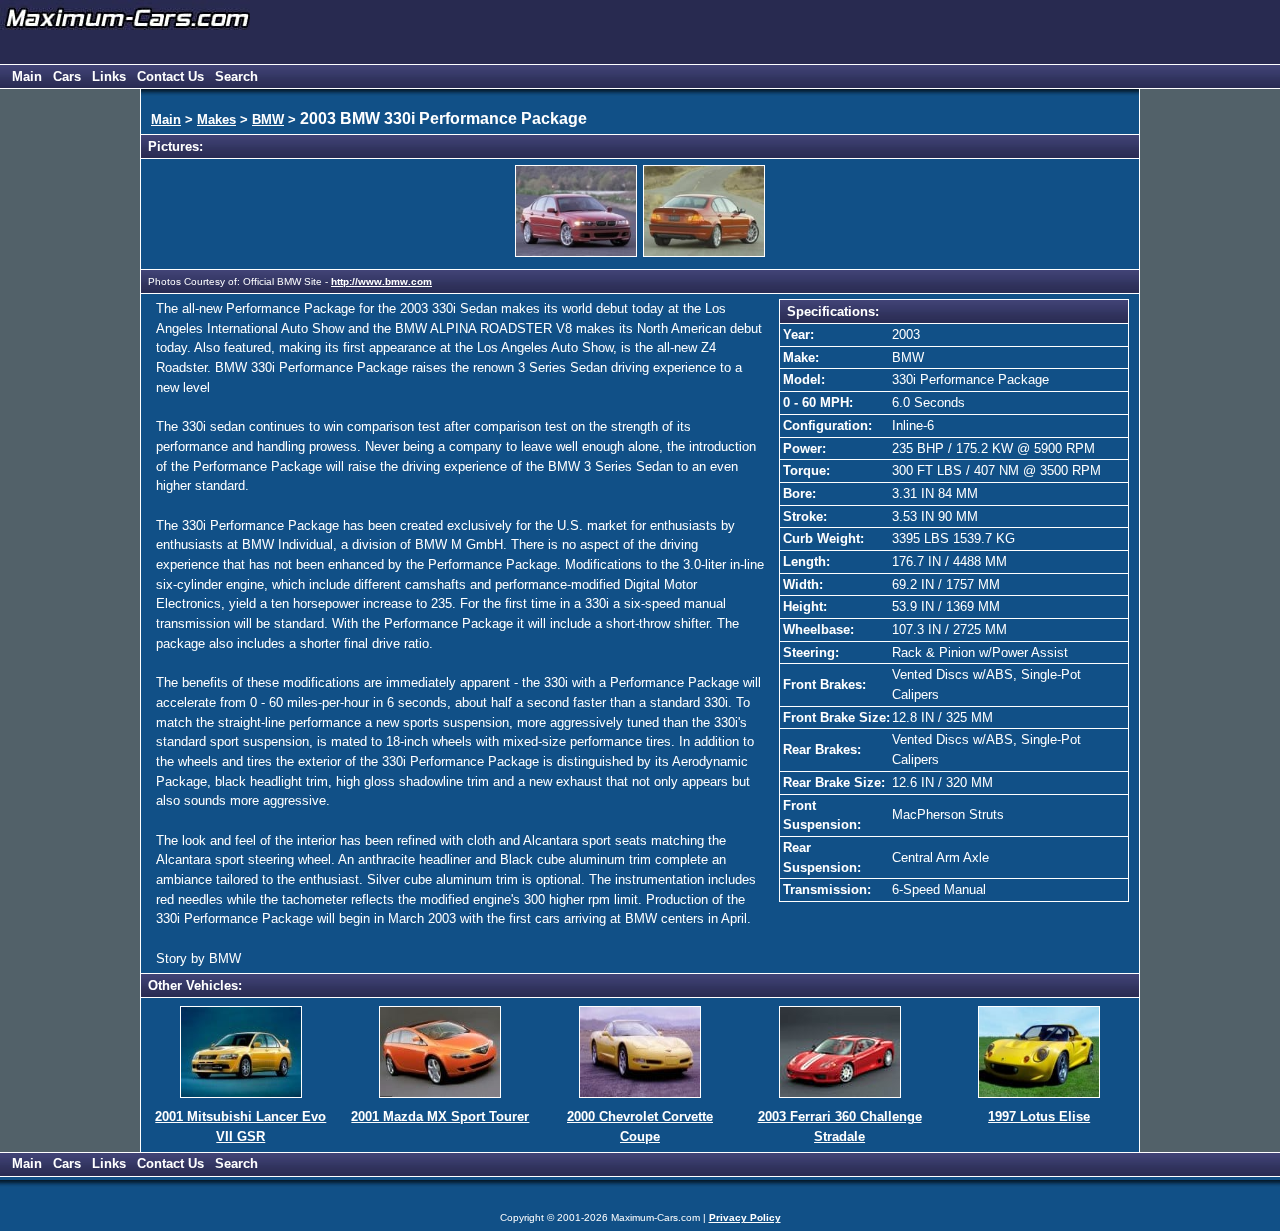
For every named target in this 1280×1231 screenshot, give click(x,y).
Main (27, 76)
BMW (268, 119)
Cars (67, 76)
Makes (216, 119)
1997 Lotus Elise (1039, 1116)
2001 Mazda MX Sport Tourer (440, 1116)
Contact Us (170, 76)
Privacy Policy (745, 1217)
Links (109, 76)
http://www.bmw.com (381, 281)
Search (236, 76)
